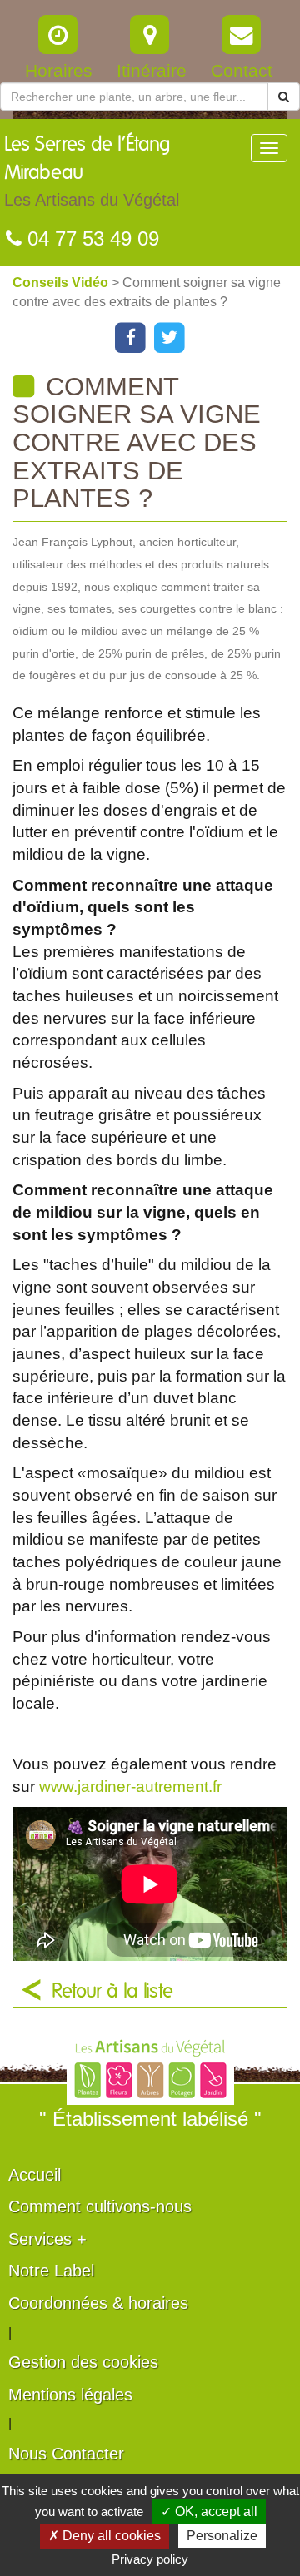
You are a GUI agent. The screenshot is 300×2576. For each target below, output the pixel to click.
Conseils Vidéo (62, 283)
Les (92, 172)
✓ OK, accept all (209, 2511)
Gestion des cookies (83, 2362)
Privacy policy (150, 2559)
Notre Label (51, 2271)
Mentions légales (70, 2395)
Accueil (35, 2175)
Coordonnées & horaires (98, 2303)
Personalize (222, 2536)
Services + (47, 2239)
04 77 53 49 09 (90, 238)
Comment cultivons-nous (100, 2206)
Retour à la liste (112, 1992)
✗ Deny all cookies (105, 2536)
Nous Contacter (66, 2454)
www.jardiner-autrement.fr (130, 1787)
